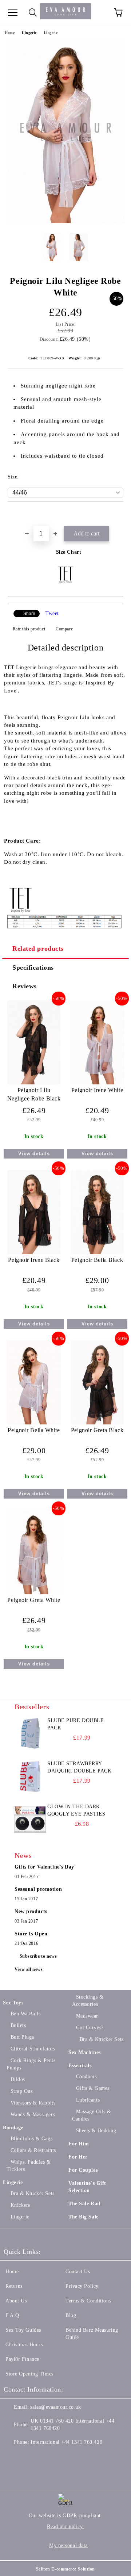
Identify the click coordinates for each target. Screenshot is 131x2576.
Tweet (52, 613)
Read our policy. (65, 2527)
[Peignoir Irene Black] (34, 1253)
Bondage (13, 2128)
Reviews (25, 986)
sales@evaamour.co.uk (55, 2407)
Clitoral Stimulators (33, 2049)
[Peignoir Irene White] (97, 1083)
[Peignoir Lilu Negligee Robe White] (66, 222)
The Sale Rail (84, 2204)
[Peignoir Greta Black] (97, 1423)
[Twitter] (29, 2457)
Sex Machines (85, 2052)
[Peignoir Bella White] (34, 1423)
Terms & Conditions (88, 2301)
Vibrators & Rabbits (33, 2103)
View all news (29, 1969)
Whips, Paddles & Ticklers (29, 2166)
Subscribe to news (38, 1956)
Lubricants (88, 2100)
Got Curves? (90, 2028)
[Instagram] (45, 2457)
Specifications (33, 968)
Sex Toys (13, 2003)
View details (34, 1154)
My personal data (68, 2546)
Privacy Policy (82, 2286)
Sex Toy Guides (23, 2330)
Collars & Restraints (33, 2150)
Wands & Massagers (33, 2115)
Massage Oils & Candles (92, 2115)
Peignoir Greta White (34, 1600)
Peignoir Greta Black (97, 1430)
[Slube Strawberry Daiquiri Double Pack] (30, 1777)
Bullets (18, 2025)
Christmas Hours (24, 2345)
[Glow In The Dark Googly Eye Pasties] (30, 1820)
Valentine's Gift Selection (87, 2187)
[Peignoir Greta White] (34, 1593)
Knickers (20, 2205)
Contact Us (78, 2272)
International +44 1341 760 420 (66, 2442)
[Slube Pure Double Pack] (30, 1733)
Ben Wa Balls (25, 2014)
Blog (71, 2315)
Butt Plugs (22, 2037)
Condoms (86, 2077)
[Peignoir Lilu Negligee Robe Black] (34, 1083)
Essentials (80, 2066)
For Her (78, 2157)
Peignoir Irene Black (34, 1260)
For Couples (83, 2170)
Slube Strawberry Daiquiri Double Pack (79, 1767)
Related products (38, 949)
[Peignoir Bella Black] (97, 1253)
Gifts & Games (93, 2088)
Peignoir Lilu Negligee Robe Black (34, 1094)
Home (10, 33)
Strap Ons (22, 2091)
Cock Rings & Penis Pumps (31, 2064)
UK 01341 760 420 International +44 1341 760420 (72, 2425)
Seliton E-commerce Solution (65, 2569)
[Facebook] (13, 2457)
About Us (16, 2301)
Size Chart (69, 552)
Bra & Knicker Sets (33, 2193)
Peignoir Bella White (34, 1430)
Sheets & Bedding (96, 2131)
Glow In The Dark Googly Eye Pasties (76, 1810)
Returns (14, 2286)
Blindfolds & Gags (31, 2139)
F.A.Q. (13, 2315)
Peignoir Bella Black (97, 1260)
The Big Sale (84, 2217)
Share (29, 614)
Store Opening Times (29, 2374)
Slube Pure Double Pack (76, 1724)
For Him (79, 2144)
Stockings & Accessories (88, 2001)
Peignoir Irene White (97, 1090)
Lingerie (29, 33)
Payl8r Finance (22, 2359)
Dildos (18, 2079)
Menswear (87, 2016)
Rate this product (29, 629)
